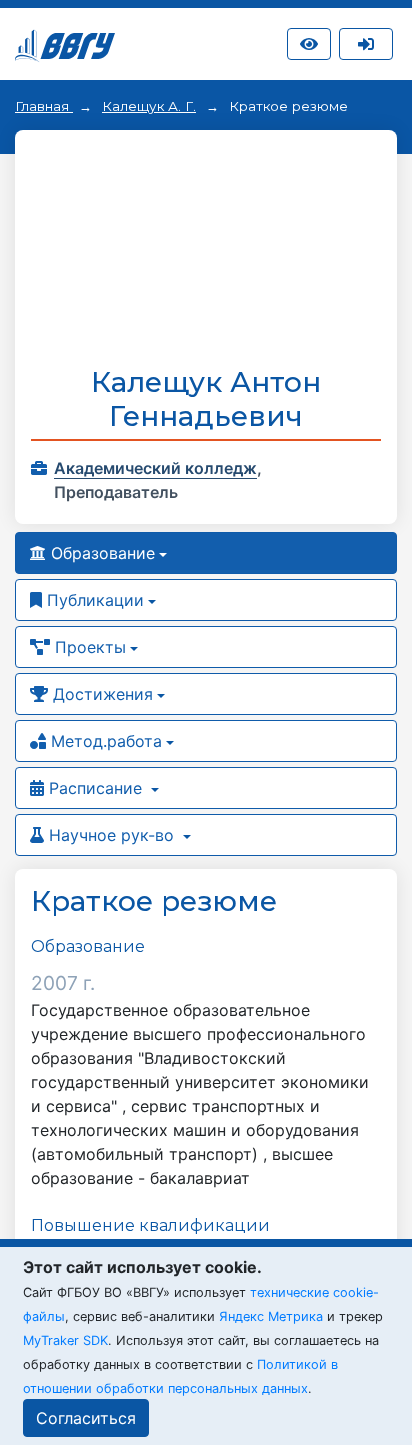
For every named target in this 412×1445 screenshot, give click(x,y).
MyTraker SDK (65, 1340)
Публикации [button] (93, 600)
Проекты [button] (88, 647)
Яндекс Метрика (271, 1316)
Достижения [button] (100, 694)
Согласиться (86, 1418)
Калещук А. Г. (149, 106)
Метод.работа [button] (104, 741)
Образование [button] (100, 553)
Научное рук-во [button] (111, 835)
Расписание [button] (95, 788)
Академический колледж (155, 468)
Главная (44, 106)
